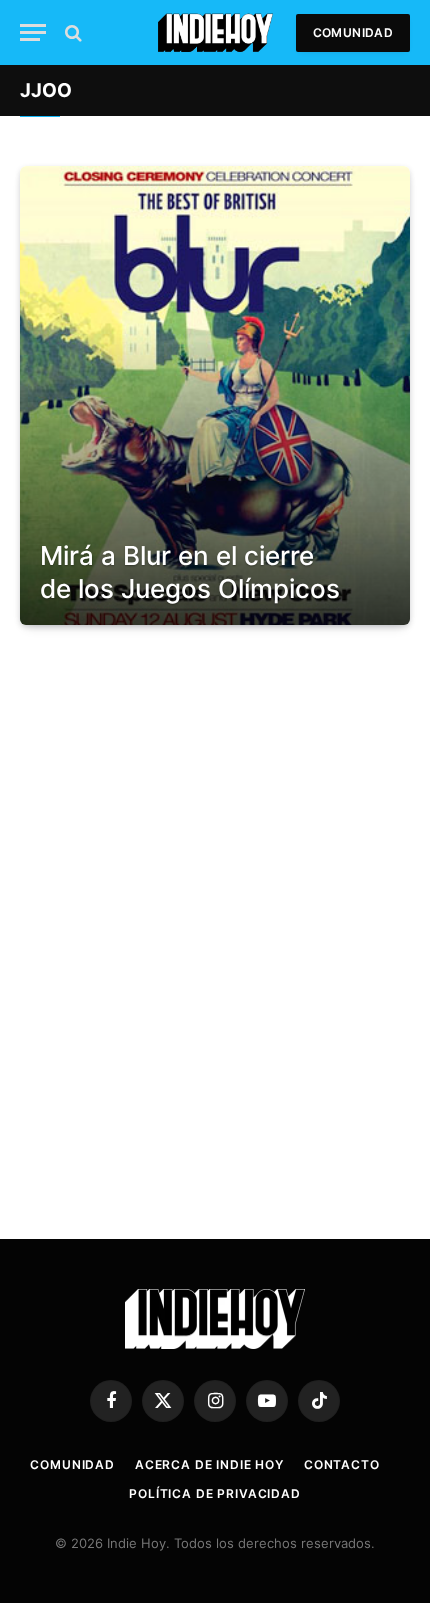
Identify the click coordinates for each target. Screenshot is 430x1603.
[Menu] (33, 32)
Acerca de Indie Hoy (209, 1464)
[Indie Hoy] (215, 32)
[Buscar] (71, 32)
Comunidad (353, 32)
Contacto (342, 1464)
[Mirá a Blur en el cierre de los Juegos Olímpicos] (215, 395)
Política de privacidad (214, 1493)
